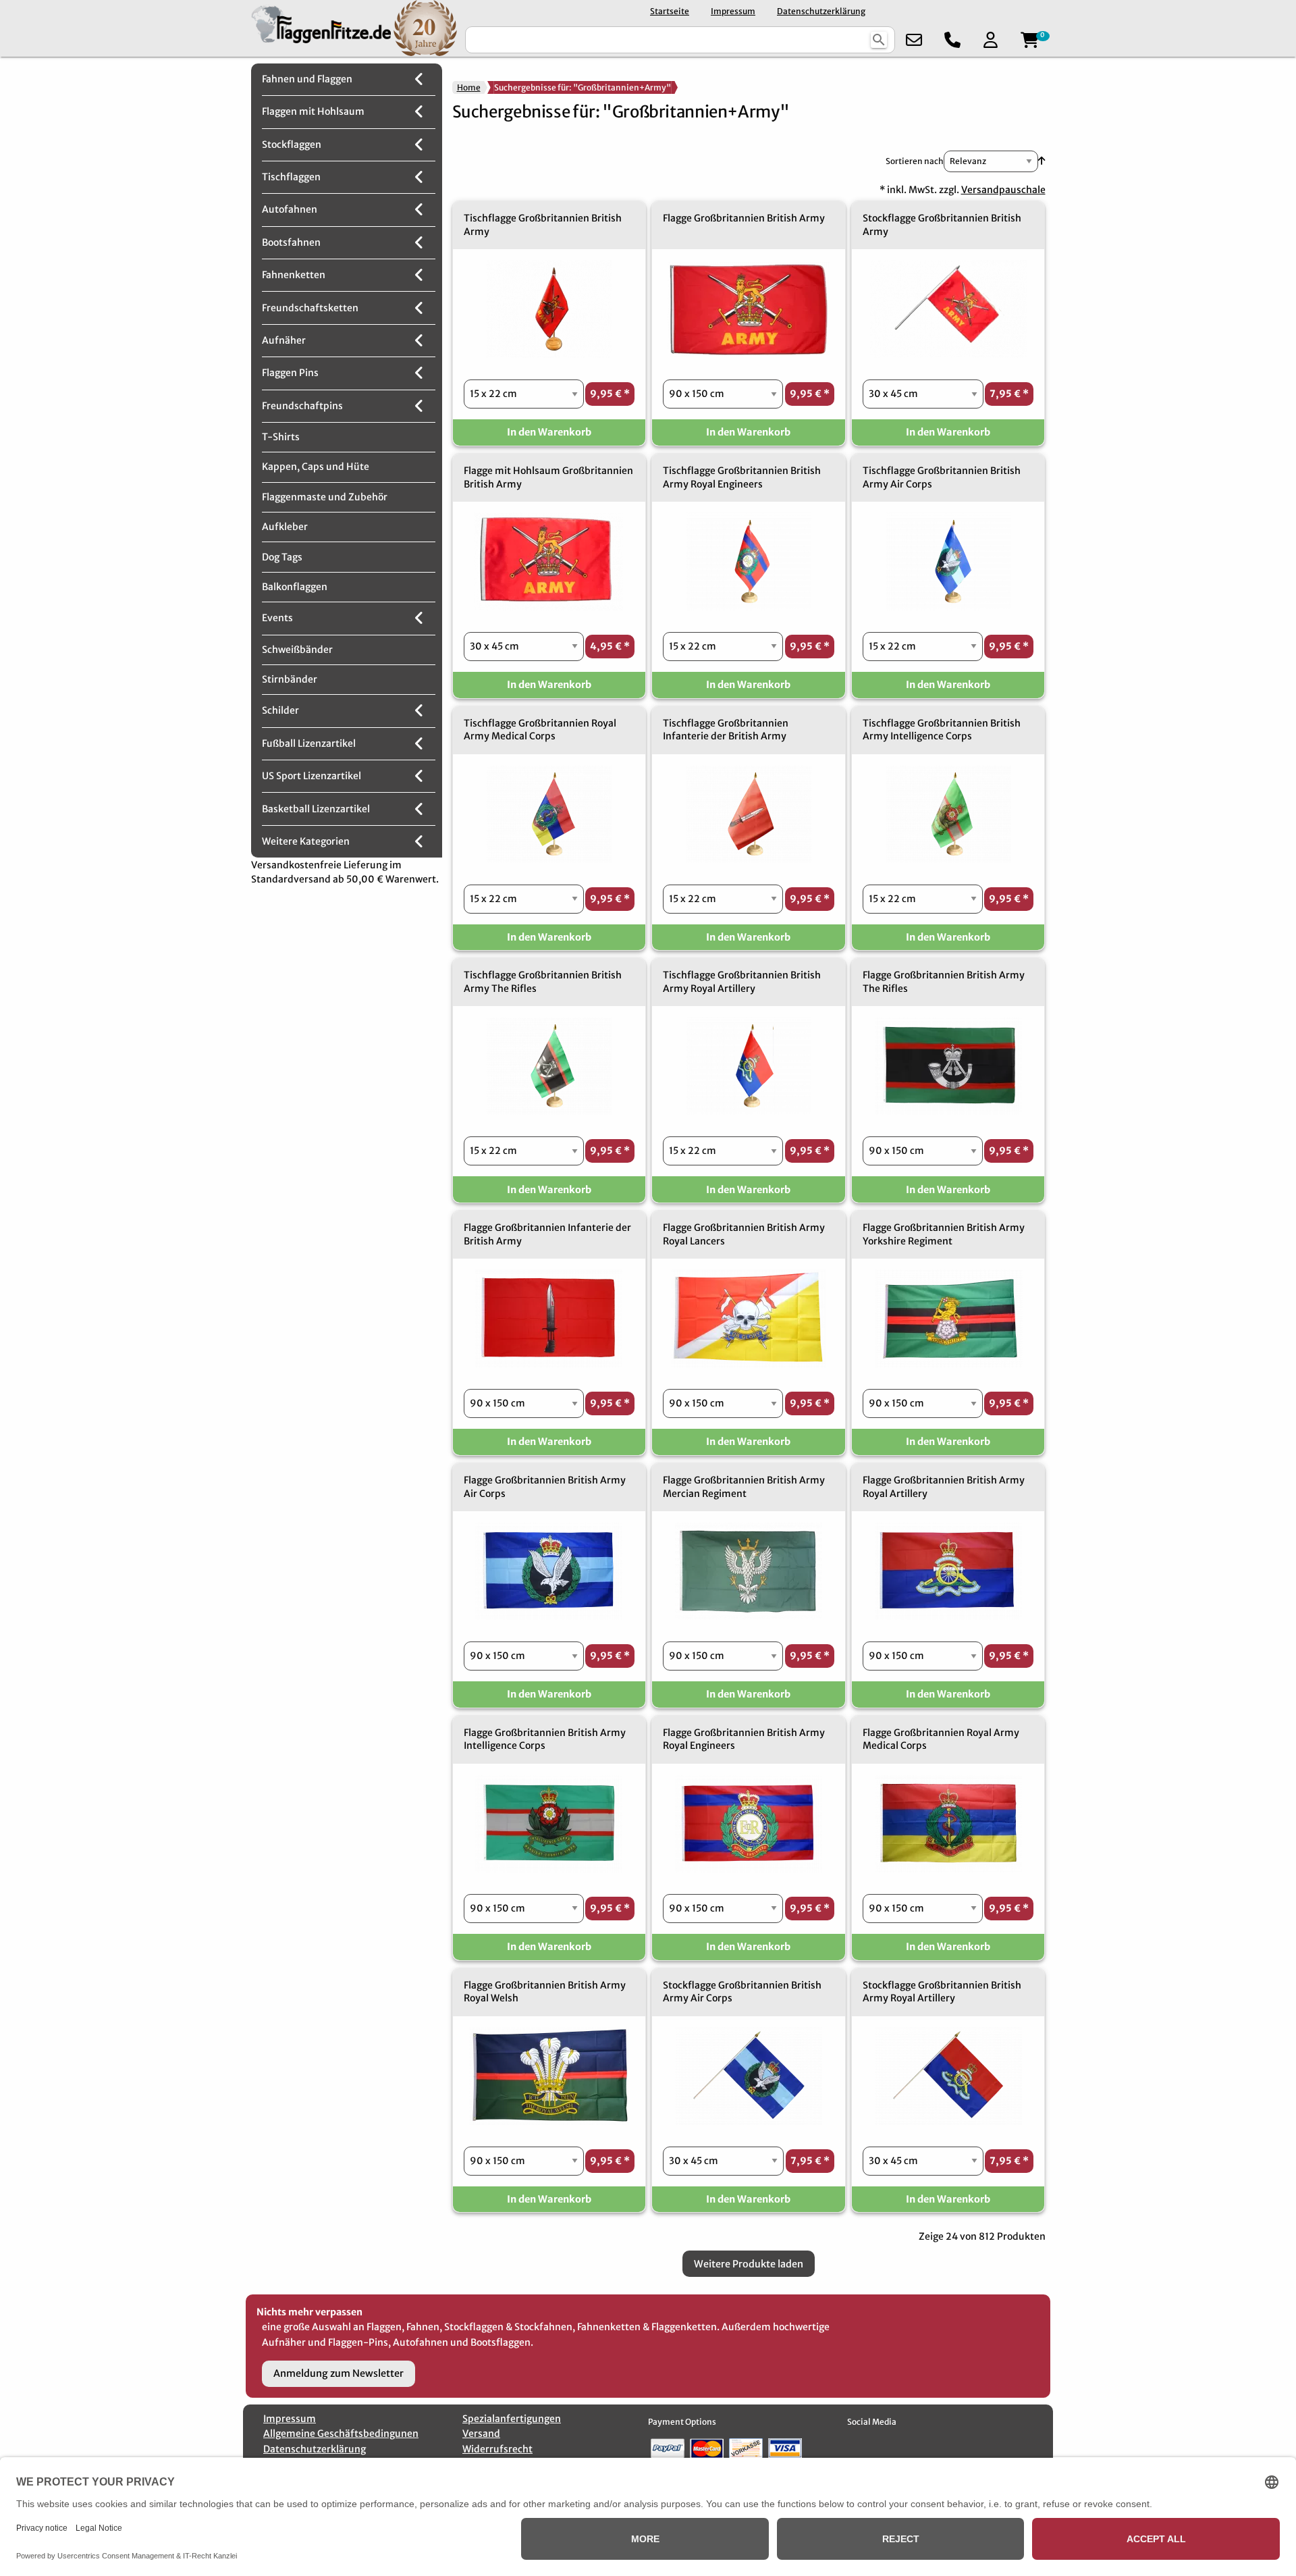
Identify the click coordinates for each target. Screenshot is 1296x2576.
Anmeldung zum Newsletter (339, 2373)
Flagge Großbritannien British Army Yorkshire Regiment (944, 1234)
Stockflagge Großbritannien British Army (942, 225)
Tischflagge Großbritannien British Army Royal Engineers (742, 477)
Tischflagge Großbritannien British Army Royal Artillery (742, 982)
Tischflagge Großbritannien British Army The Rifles (543, 982)
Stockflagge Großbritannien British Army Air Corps (742, 1992)
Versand (481, 2434)
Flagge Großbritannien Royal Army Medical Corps (941, 1739)
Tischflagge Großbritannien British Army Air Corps (942, 477)
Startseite (670, 11)
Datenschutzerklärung (821, 11)
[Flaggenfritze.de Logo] (318, 28)
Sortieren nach (915, 161)
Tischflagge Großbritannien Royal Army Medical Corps (540, 730)
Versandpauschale (1003, 190)
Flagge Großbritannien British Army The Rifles (944, 982)
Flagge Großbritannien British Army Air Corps (545, 1487)
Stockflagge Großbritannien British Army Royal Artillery (942, 1992)
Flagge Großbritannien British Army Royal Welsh (545, 1992)
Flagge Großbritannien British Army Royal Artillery (944, 1487)
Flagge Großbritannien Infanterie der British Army (547, 1234)
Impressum (733, 11)
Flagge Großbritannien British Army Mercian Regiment (744, 1487)
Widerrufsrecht (497, 2449)
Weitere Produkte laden (749, 2264)
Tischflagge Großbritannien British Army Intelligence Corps (942, 730)
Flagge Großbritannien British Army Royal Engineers (744, 1739)
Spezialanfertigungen (512, 2419)
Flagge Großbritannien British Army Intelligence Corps (545, 1739)
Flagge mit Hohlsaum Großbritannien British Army (548, 477)
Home (469, 87)
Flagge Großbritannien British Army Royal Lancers (744, 1234)
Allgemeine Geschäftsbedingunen (341, 2434)
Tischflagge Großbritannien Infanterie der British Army (726, 730)
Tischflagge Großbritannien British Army (543, 225)
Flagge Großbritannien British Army (744, 218)
